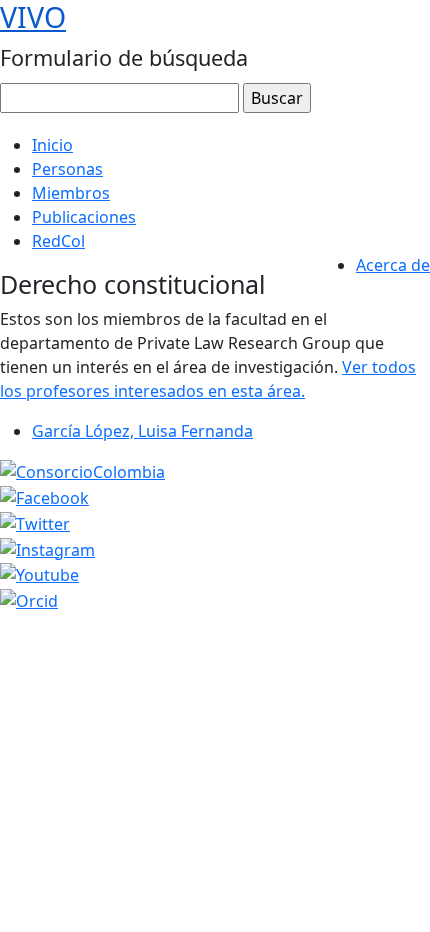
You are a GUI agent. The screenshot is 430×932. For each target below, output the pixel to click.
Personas (67, 169)
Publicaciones (84, 217)
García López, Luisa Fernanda (142, 431)
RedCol (58, 241)
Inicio (52, 145)
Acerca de (393, 265)
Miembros (71, 193)
